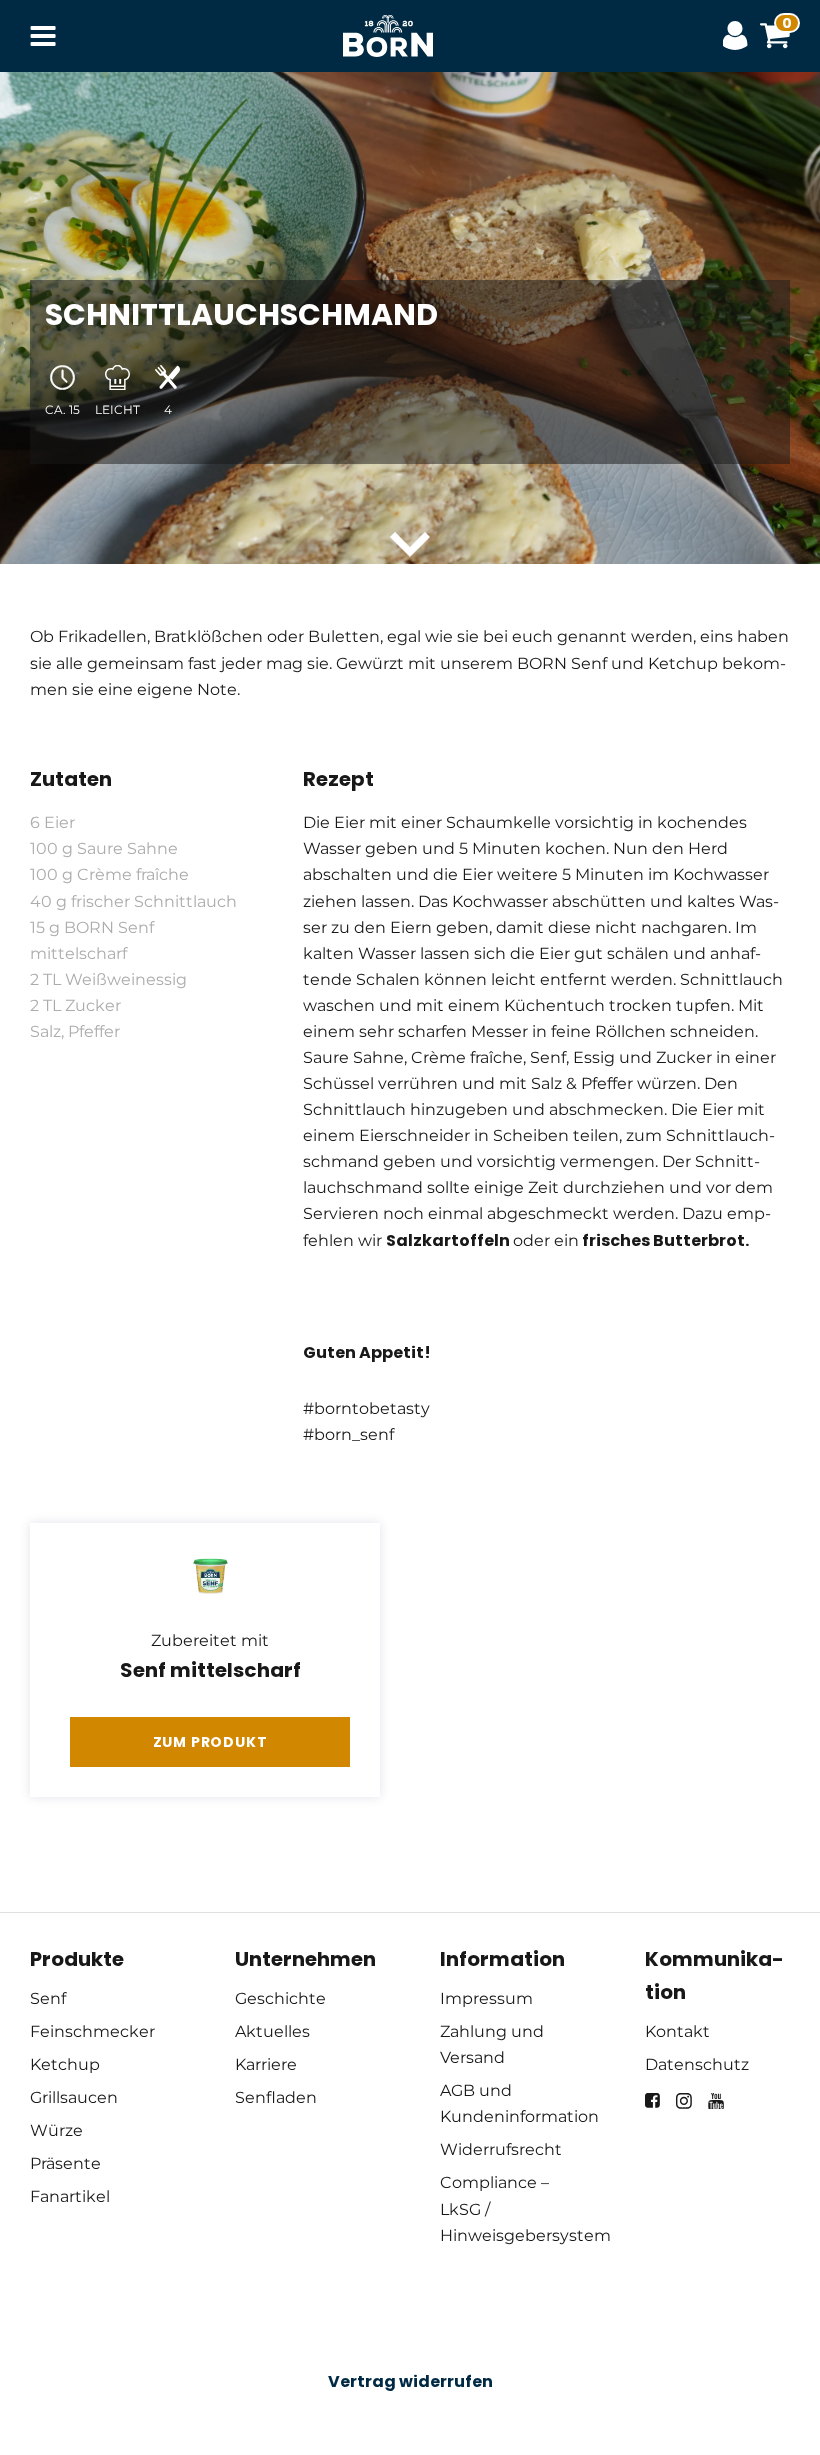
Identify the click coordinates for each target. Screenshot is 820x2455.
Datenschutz (697, 2064)
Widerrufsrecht (501, 2149)
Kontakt (677, 2031)
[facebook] (652, 2100)
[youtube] (716, 2101)
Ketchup (65, 2064)
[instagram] (684, 2101)
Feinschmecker (92, 2031)
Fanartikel (70, 2196)
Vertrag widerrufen (410, 2381)
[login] (740, 36)
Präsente (65, 2163)
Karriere (266, 2064)
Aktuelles (272, 2031)
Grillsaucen (74, 2097)
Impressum (486, 1998)
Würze (56, 2130)
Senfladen (276, 2097)
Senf (48, 1998)
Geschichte (280, 1998)
